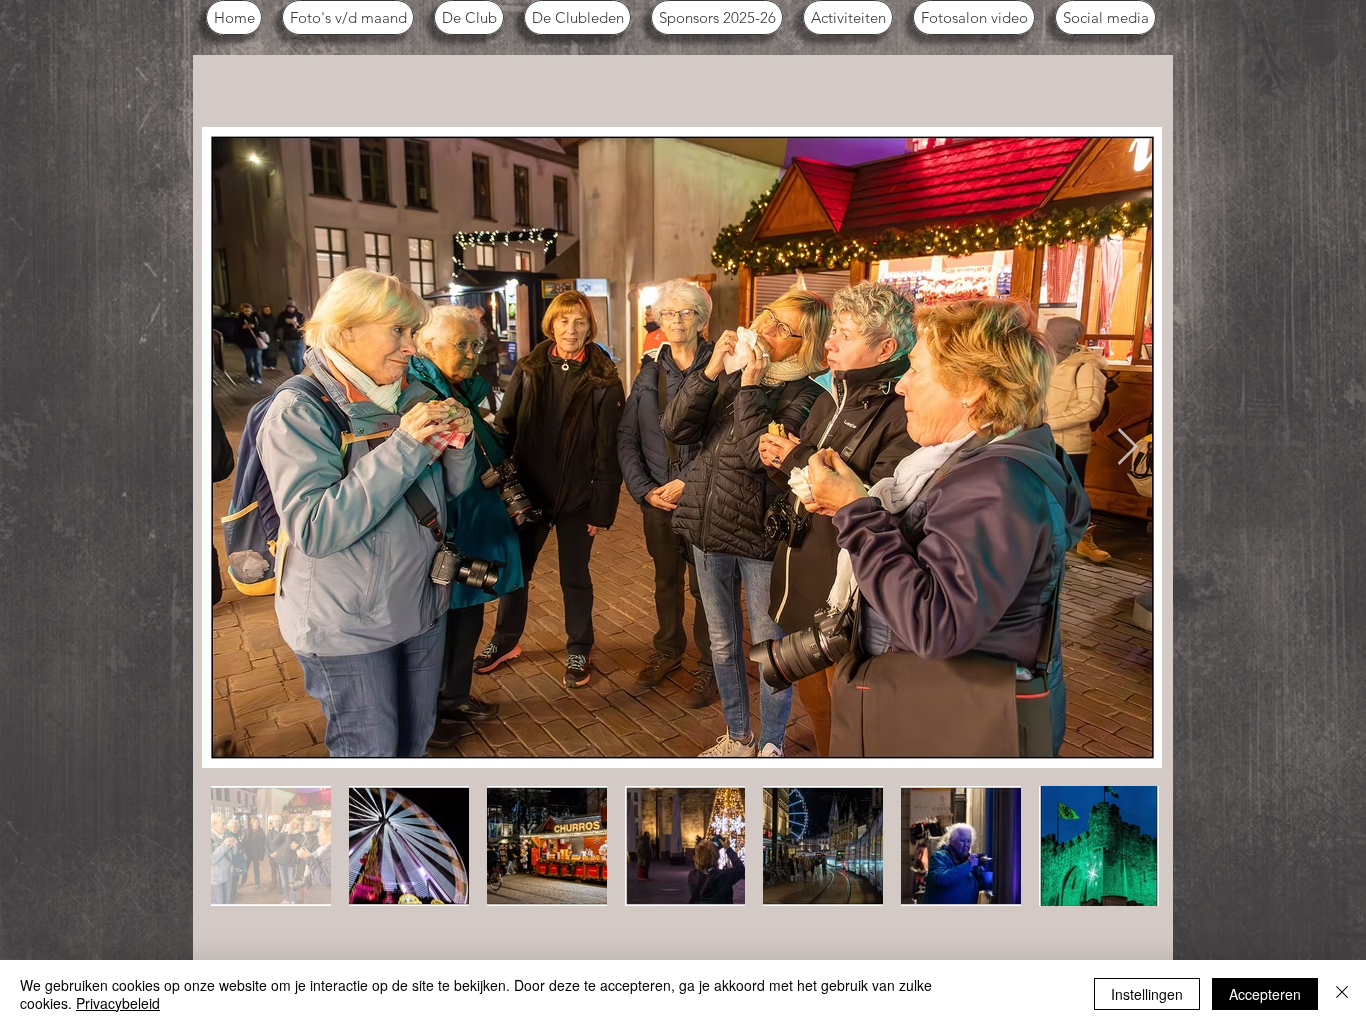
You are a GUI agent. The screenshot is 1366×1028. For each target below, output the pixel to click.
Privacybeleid (118, 1003)
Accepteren (1265, 994)
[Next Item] (1127, 447)
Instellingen (1147, 994)
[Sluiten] (1342, 994)
